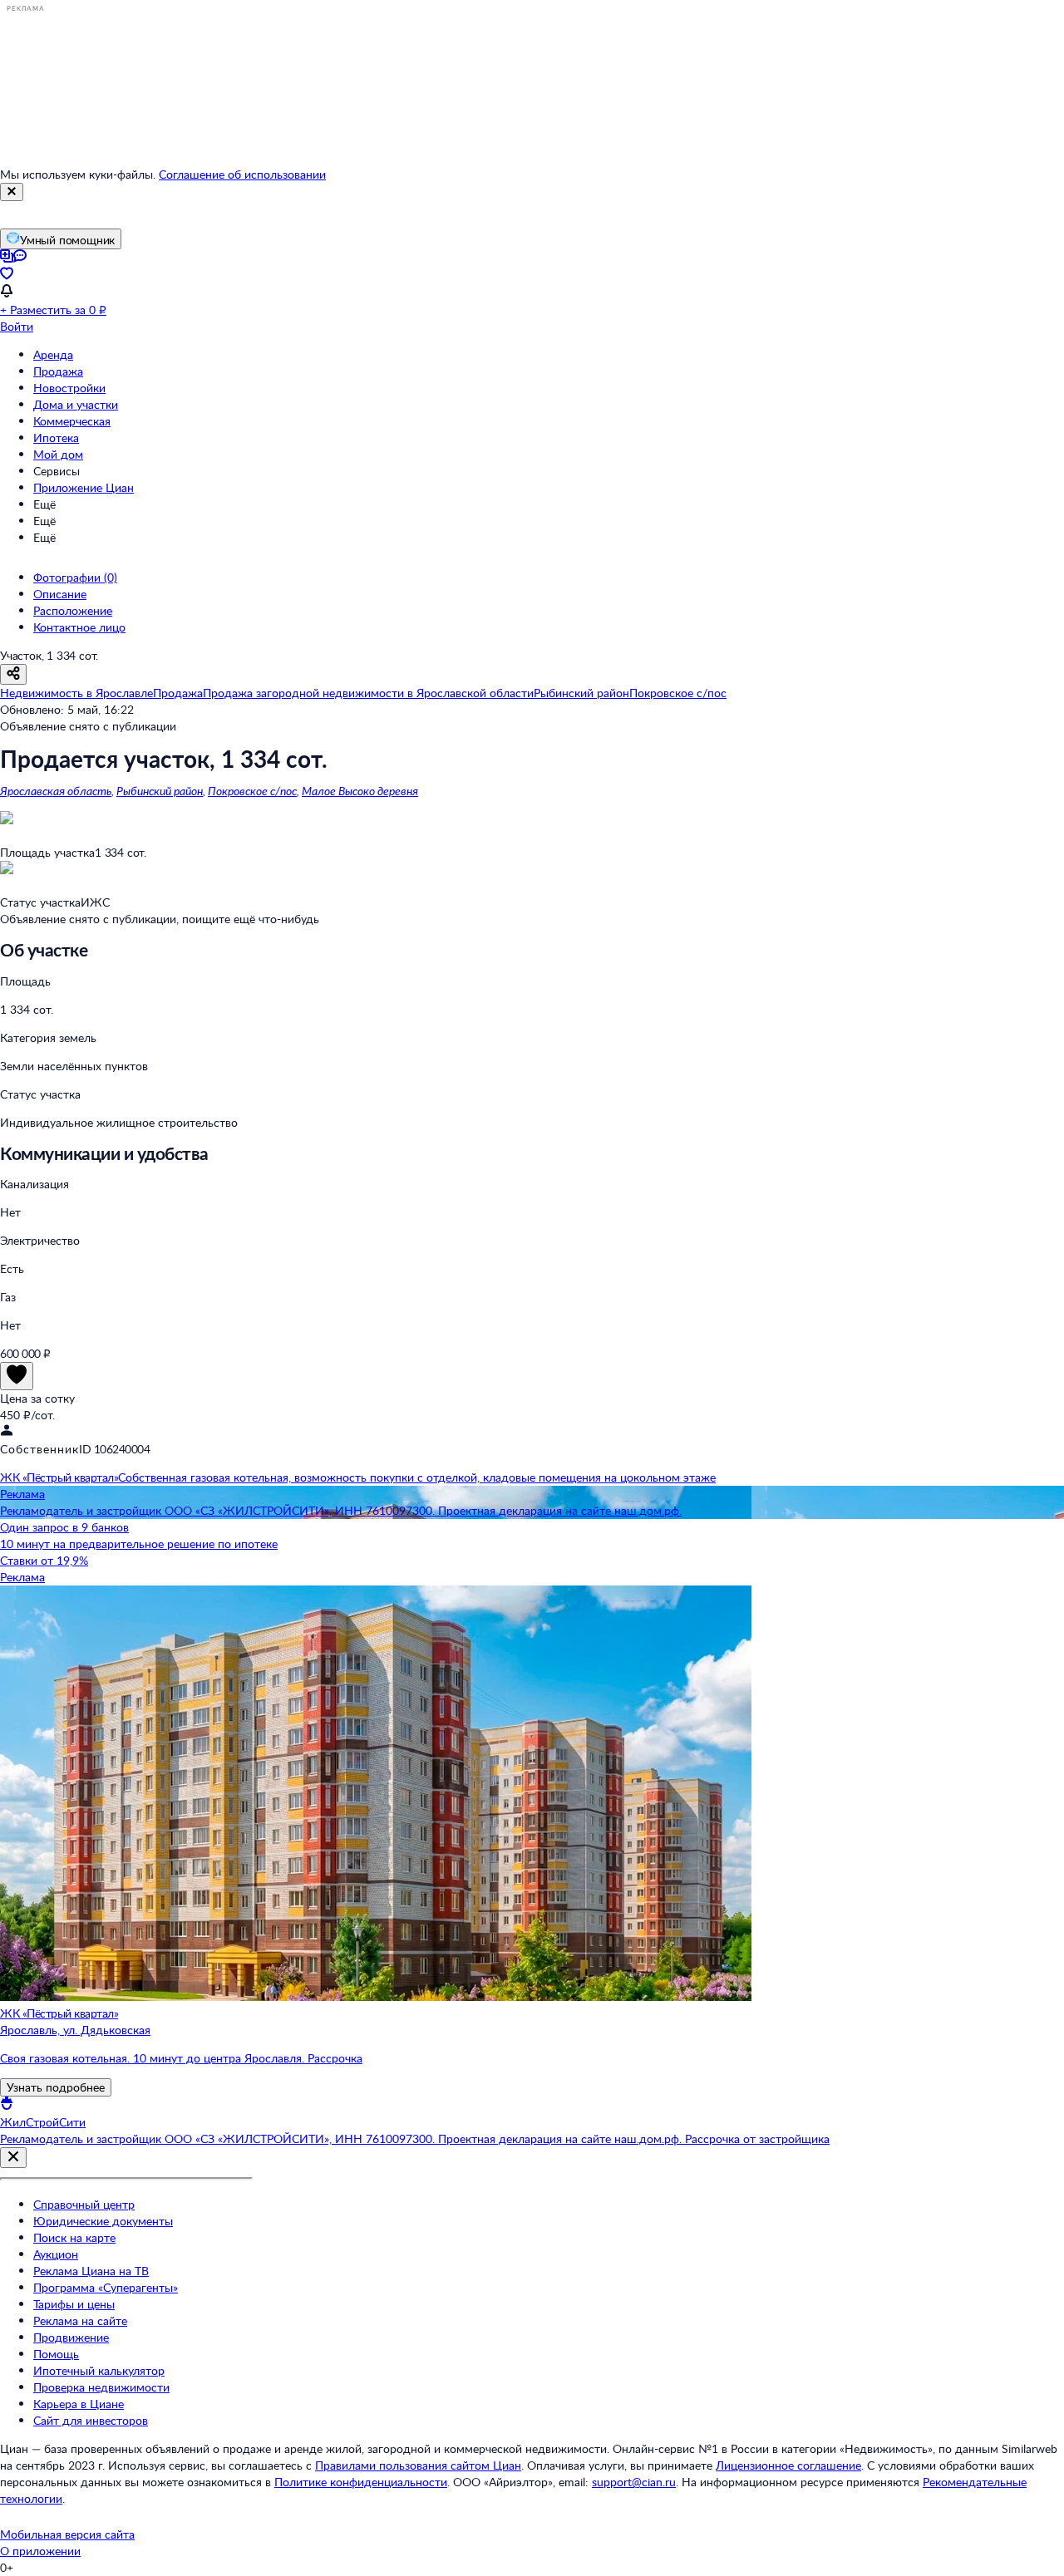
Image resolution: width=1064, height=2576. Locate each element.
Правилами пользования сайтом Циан (418, 2465)
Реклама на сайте (80, 2320)
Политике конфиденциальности (361, 2482)
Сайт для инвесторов (91, 2420)
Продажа (58, 371)
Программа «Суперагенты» (106, 2287)
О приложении (40, 2551)
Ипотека (56, 438)
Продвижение (71, 2337)
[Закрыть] (12, 192)
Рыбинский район (160, 791)
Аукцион (56, 2254)
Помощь (56, 2354)
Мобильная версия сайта (67, 2534)
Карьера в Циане (79, 2404)
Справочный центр (84, 2204)
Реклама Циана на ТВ (91, 2271)
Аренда (53, 354)
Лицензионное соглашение (788, 2465)
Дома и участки (76, 404)
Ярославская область (56, 791)
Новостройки (69, 388)
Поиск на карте (74, 2237)
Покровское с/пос (252, 791)
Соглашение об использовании (242, 174)
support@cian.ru (634, 2482)
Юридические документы (103, 2221)
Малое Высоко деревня (360, 791)
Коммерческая (72, 421)
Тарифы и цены (74, 2304)
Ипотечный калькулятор (99, 2370)
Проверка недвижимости (101, 2387)
